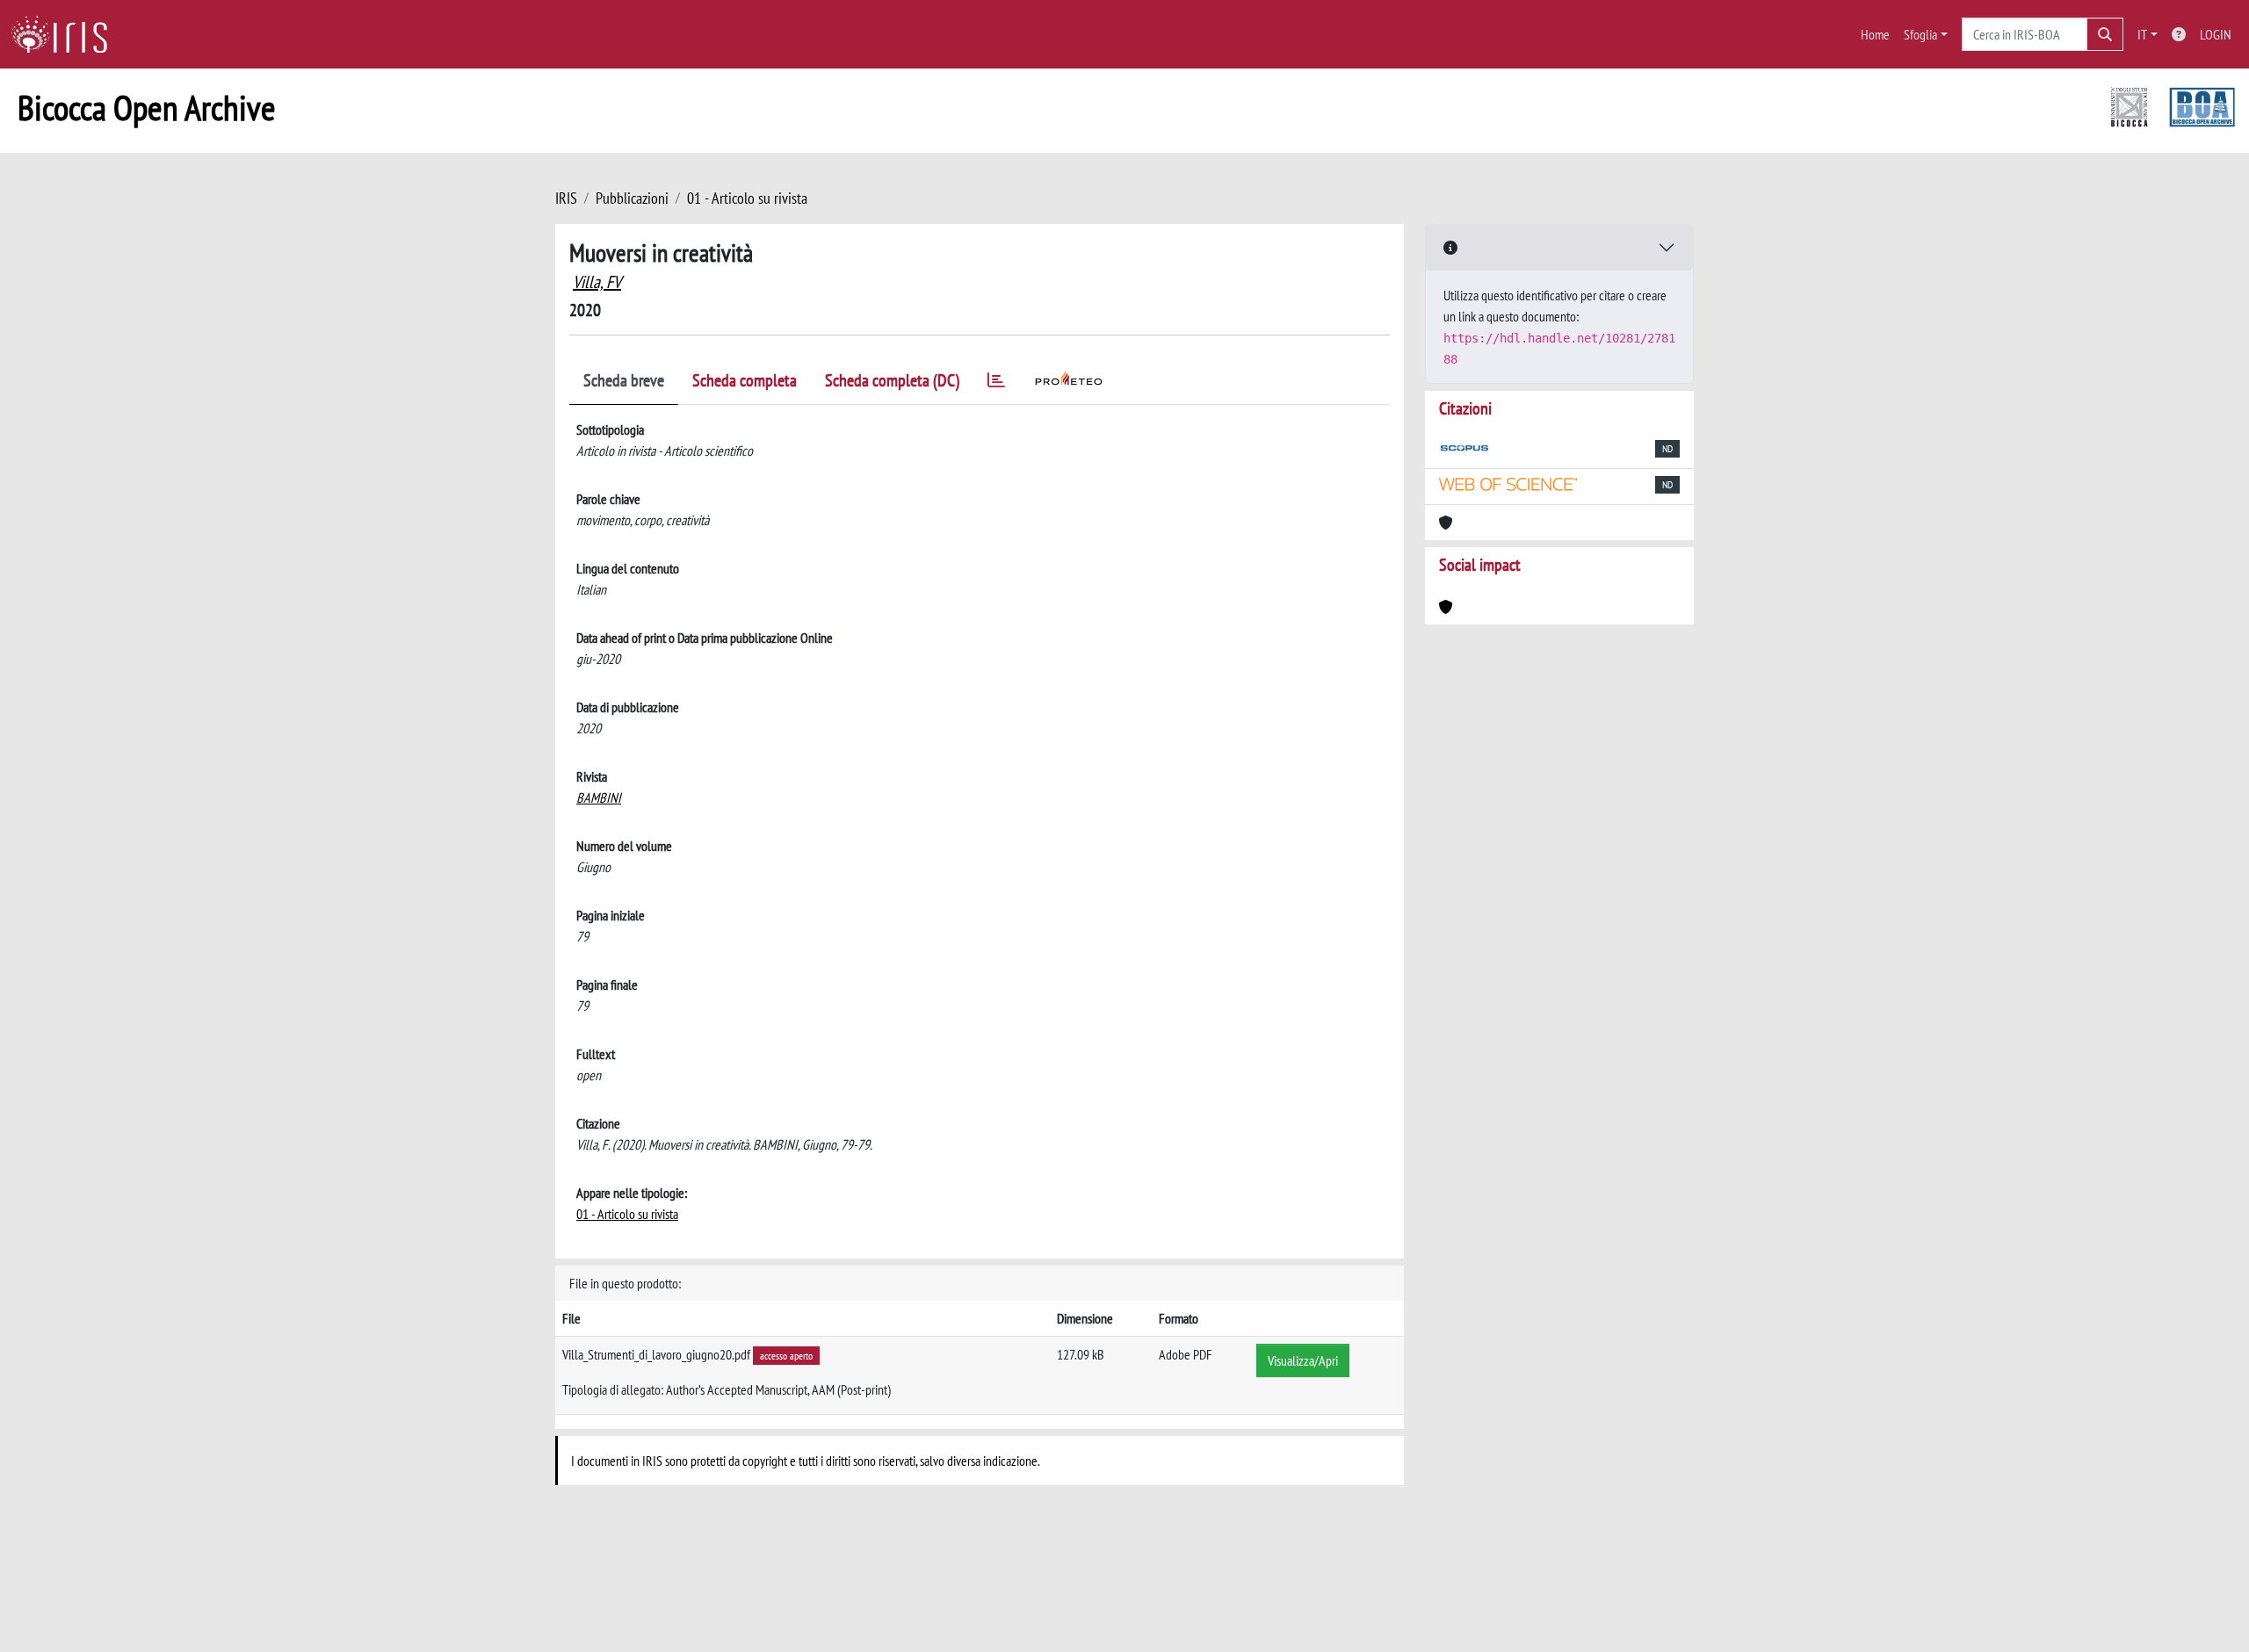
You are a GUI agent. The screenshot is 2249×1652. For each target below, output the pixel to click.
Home (1875, 34)
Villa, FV (597, 282)
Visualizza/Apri (1303, 1360)
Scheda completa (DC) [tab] (892, 380)
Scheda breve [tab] (624, 380)
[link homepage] (66, 34)
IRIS (566, 198)
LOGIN (2216, 34)
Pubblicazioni (632, 198)
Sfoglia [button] (1920, 34)
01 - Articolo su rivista (747, 198)
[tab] (996, 383)
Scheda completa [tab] (745, 380)
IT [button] (2142, 34)
